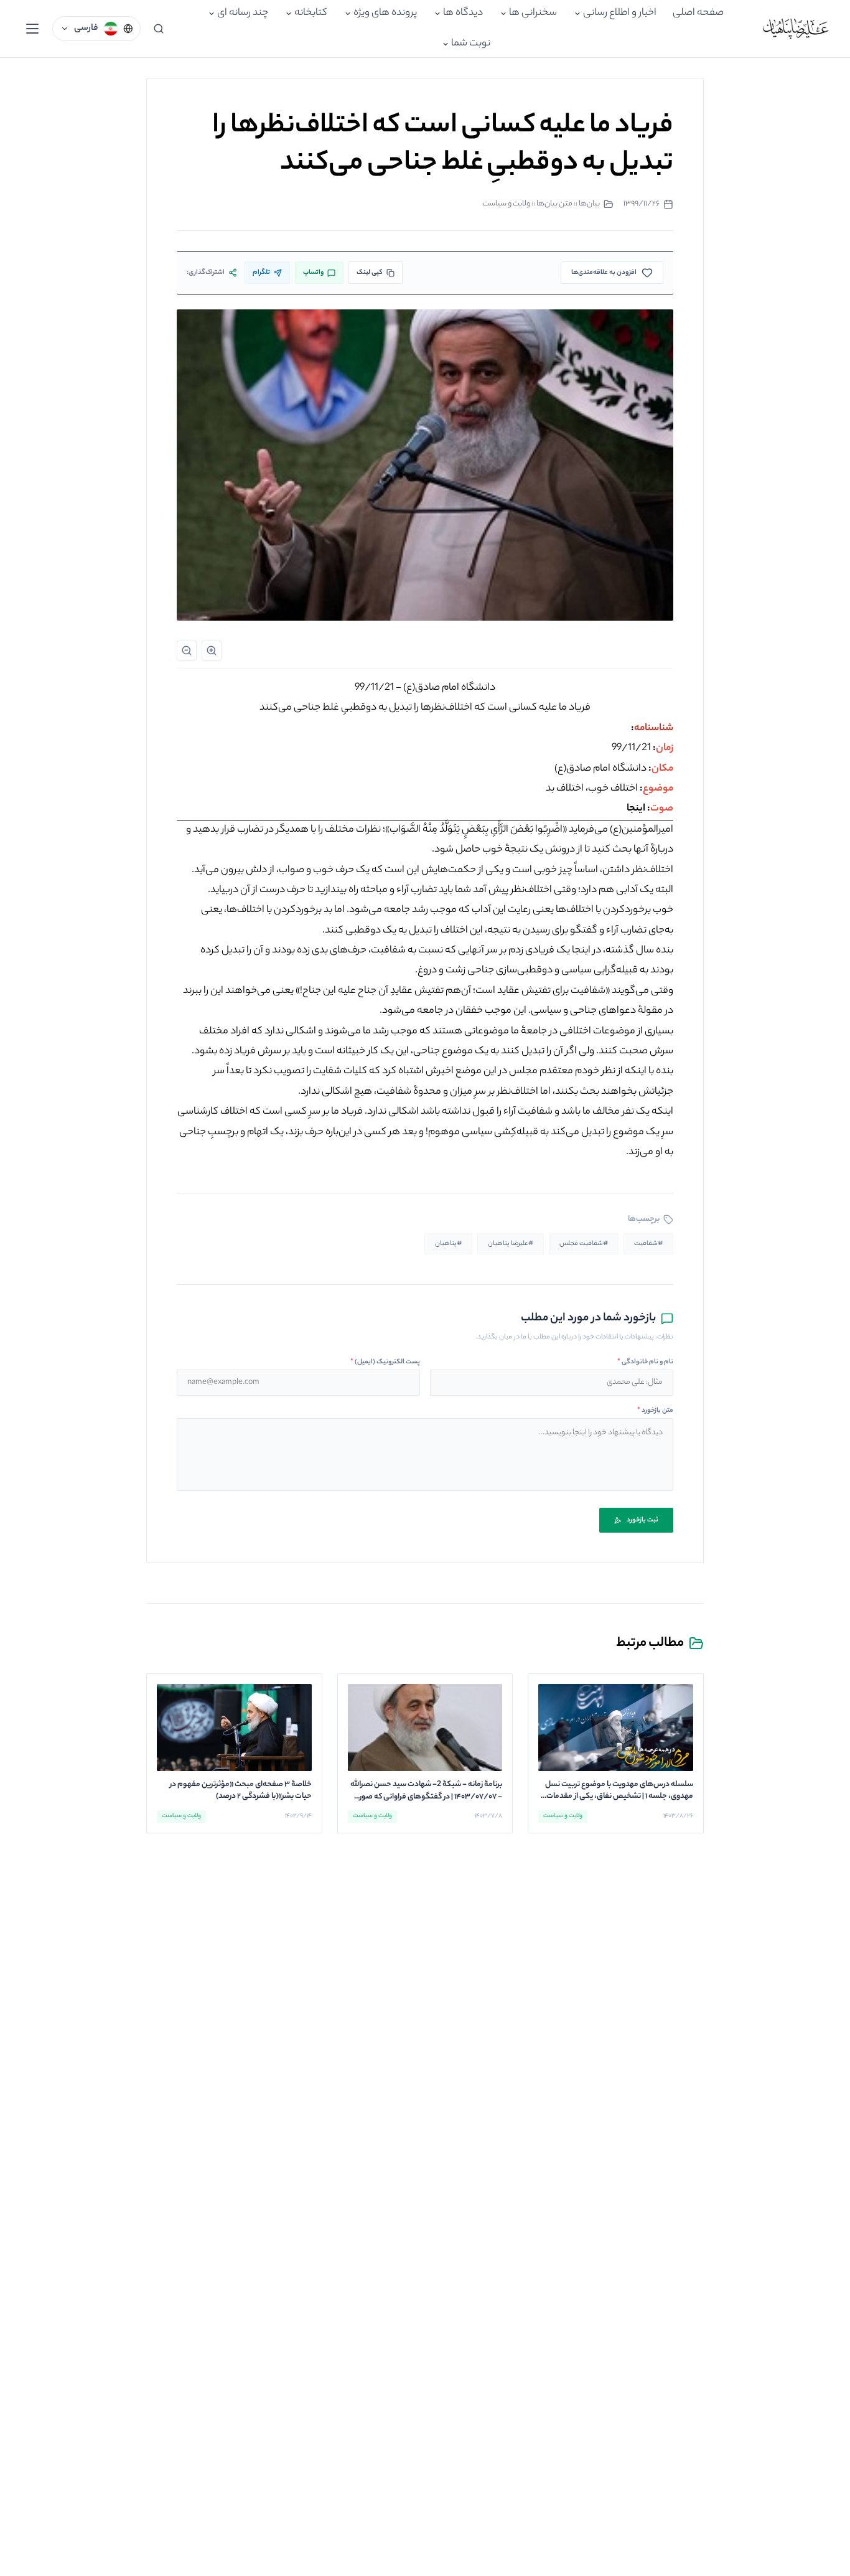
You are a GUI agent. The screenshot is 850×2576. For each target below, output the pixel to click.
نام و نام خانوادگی (645, 1362)
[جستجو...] (159, 29)
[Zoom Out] (187, 651)
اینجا (636, 809)
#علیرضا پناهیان (511, 1244)
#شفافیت (648, 1244)
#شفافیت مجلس (584, 1244)
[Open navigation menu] (32, 29)
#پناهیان (448, 1244)
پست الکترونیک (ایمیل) (385, 1362)
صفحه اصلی (698, 13)
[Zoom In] (212, 651)
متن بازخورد (655, 1411)
